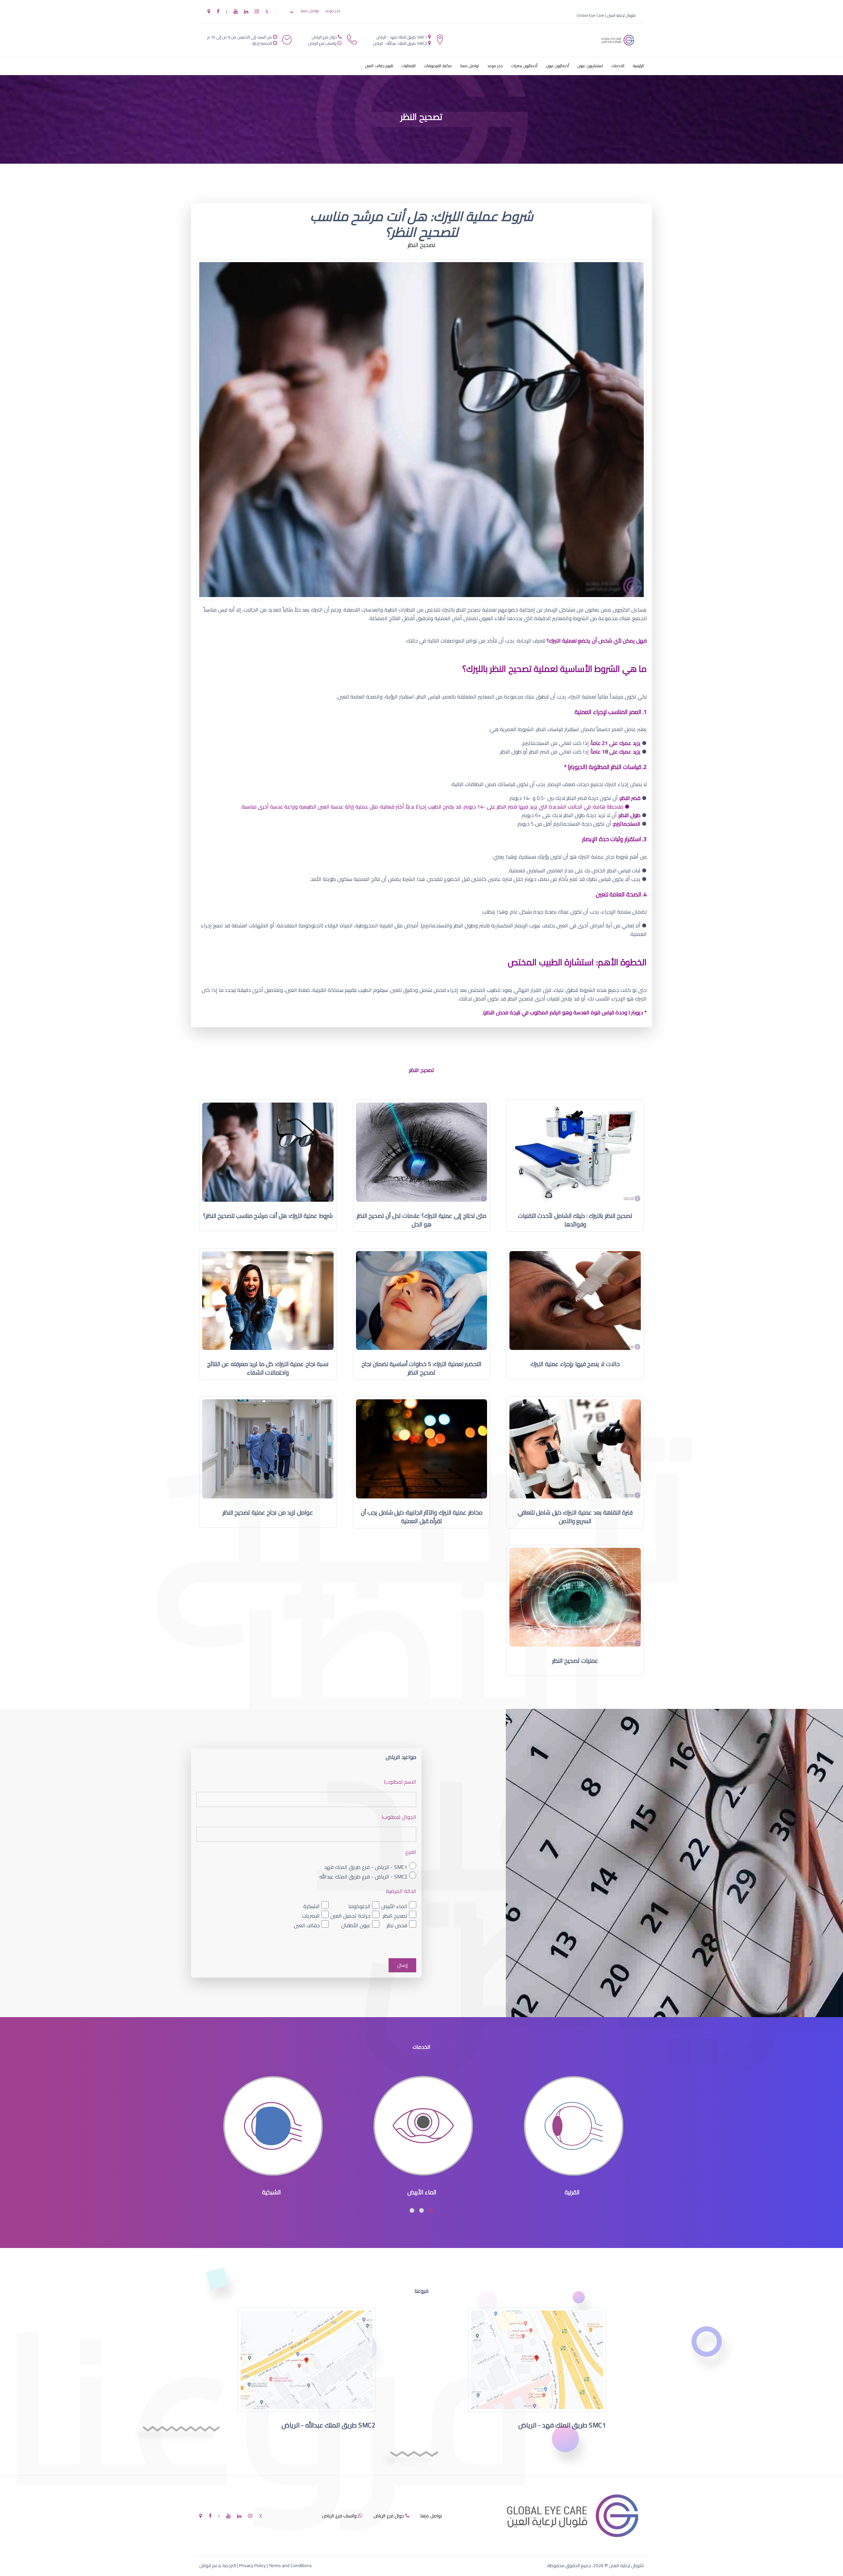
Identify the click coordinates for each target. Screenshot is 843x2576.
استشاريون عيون (590, 66)
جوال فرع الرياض (324, 37)
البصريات (311, 1916)
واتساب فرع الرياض (322, 43)
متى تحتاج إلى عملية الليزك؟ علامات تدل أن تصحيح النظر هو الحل (422, 1220)
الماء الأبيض (394, 1906)
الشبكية (312, 1906)
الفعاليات (409, 66)
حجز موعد (333, 11)
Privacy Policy (252, 2565)
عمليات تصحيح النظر (575, 1661)
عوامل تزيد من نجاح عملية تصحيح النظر (268, 1512)
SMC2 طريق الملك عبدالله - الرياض (400, 43)
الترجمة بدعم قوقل (218, 2565)
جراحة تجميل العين (350, 1916)
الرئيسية (638, 66)
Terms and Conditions (290, 2565)
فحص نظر (397, 1925)
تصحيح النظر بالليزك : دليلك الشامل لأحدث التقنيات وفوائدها (575, 1220)
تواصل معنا (310, 11)
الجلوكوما (359, 1906)
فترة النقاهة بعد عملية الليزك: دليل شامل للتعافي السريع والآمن (575, 1517)
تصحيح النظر (395, 1916)
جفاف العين (307, 1925)
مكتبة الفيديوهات (438, 66)
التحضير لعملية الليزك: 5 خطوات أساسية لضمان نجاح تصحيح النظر (422, 1368)
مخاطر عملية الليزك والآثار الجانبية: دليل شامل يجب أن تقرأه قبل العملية (422, 1517)
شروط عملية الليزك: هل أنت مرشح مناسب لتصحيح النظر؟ (268, 1216)
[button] (431, 2210)
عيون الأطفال (356, 1925)
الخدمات (618, 66)
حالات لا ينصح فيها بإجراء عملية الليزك (575, 1364)
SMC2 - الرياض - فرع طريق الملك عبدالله (363, 1876)
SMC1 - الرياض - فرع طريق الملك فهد (366, 1867)
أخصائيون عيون (558, 66)
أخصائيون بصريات (524, 66)
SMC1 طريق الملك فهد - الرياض (402, 37)
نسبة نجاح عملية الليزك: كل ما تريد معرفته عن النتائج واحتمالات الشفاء (268, 1368)
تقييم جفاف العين (379, 66)
